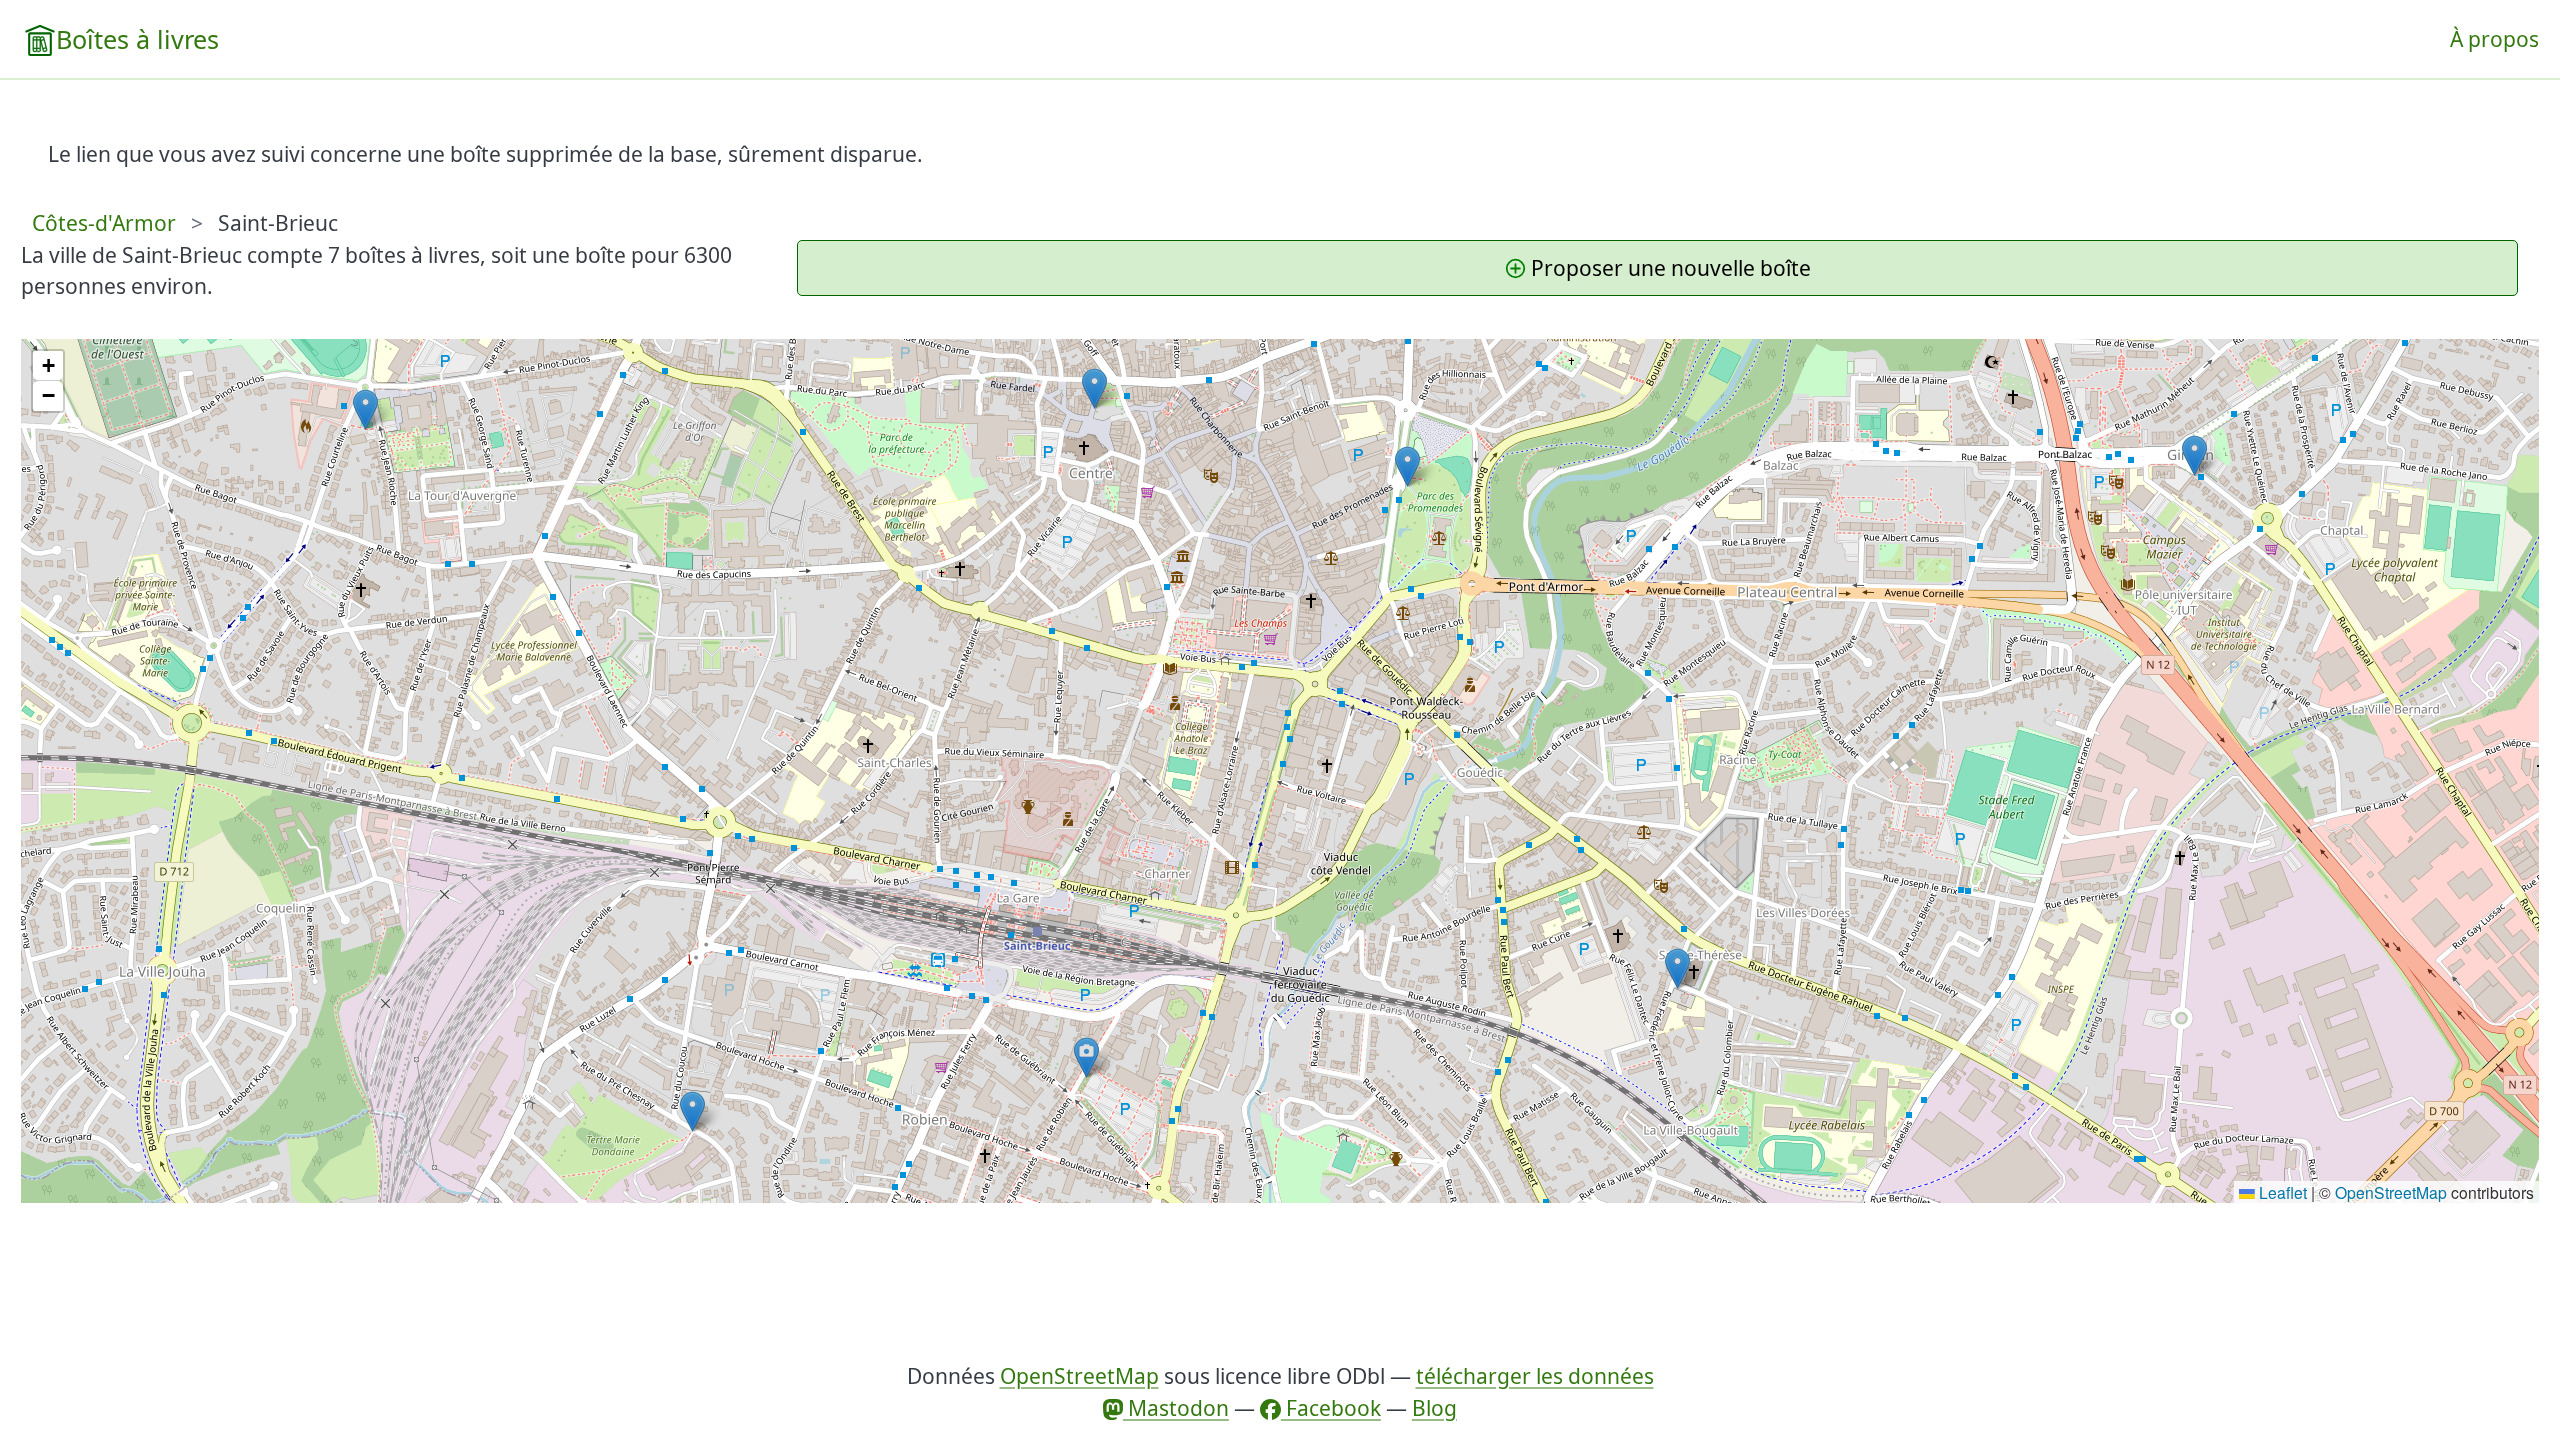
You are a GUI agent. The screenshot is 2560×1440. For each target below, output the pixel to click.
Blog (1434, 1408)
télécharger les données (1535, 1376)
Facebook (1331, 1408)
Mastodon (1176, 1408)
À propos (2494, 39)
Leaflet (2281, 1192)
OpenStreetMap (2391, 1192)
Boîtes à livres (137, 39)
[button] (1407, 466)
